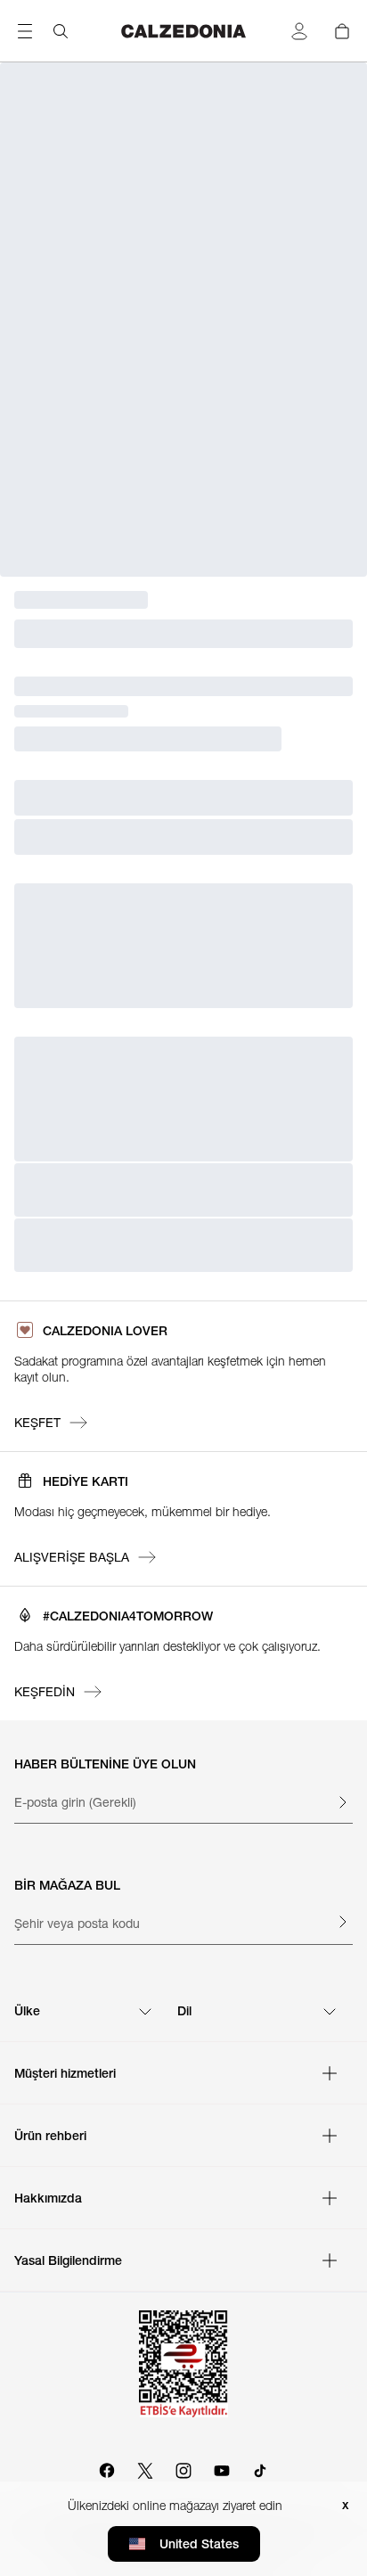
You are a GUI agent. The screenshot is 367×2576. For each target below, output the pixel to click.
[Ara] (61, 31)
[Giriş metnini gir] (342, 1802)
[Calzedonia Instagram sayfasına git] (183, 2468)
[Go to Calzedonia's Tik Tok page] (260, 2468)
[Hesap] (299, 31)
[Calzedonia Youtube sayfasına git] (222, 2468)
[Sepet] (342, 31)
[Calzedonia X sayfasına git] (145, 2468)
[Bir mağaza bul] (342, 1922)
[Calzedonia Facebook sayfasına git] (107, 2468)
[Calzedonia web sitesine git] (184, 31)
